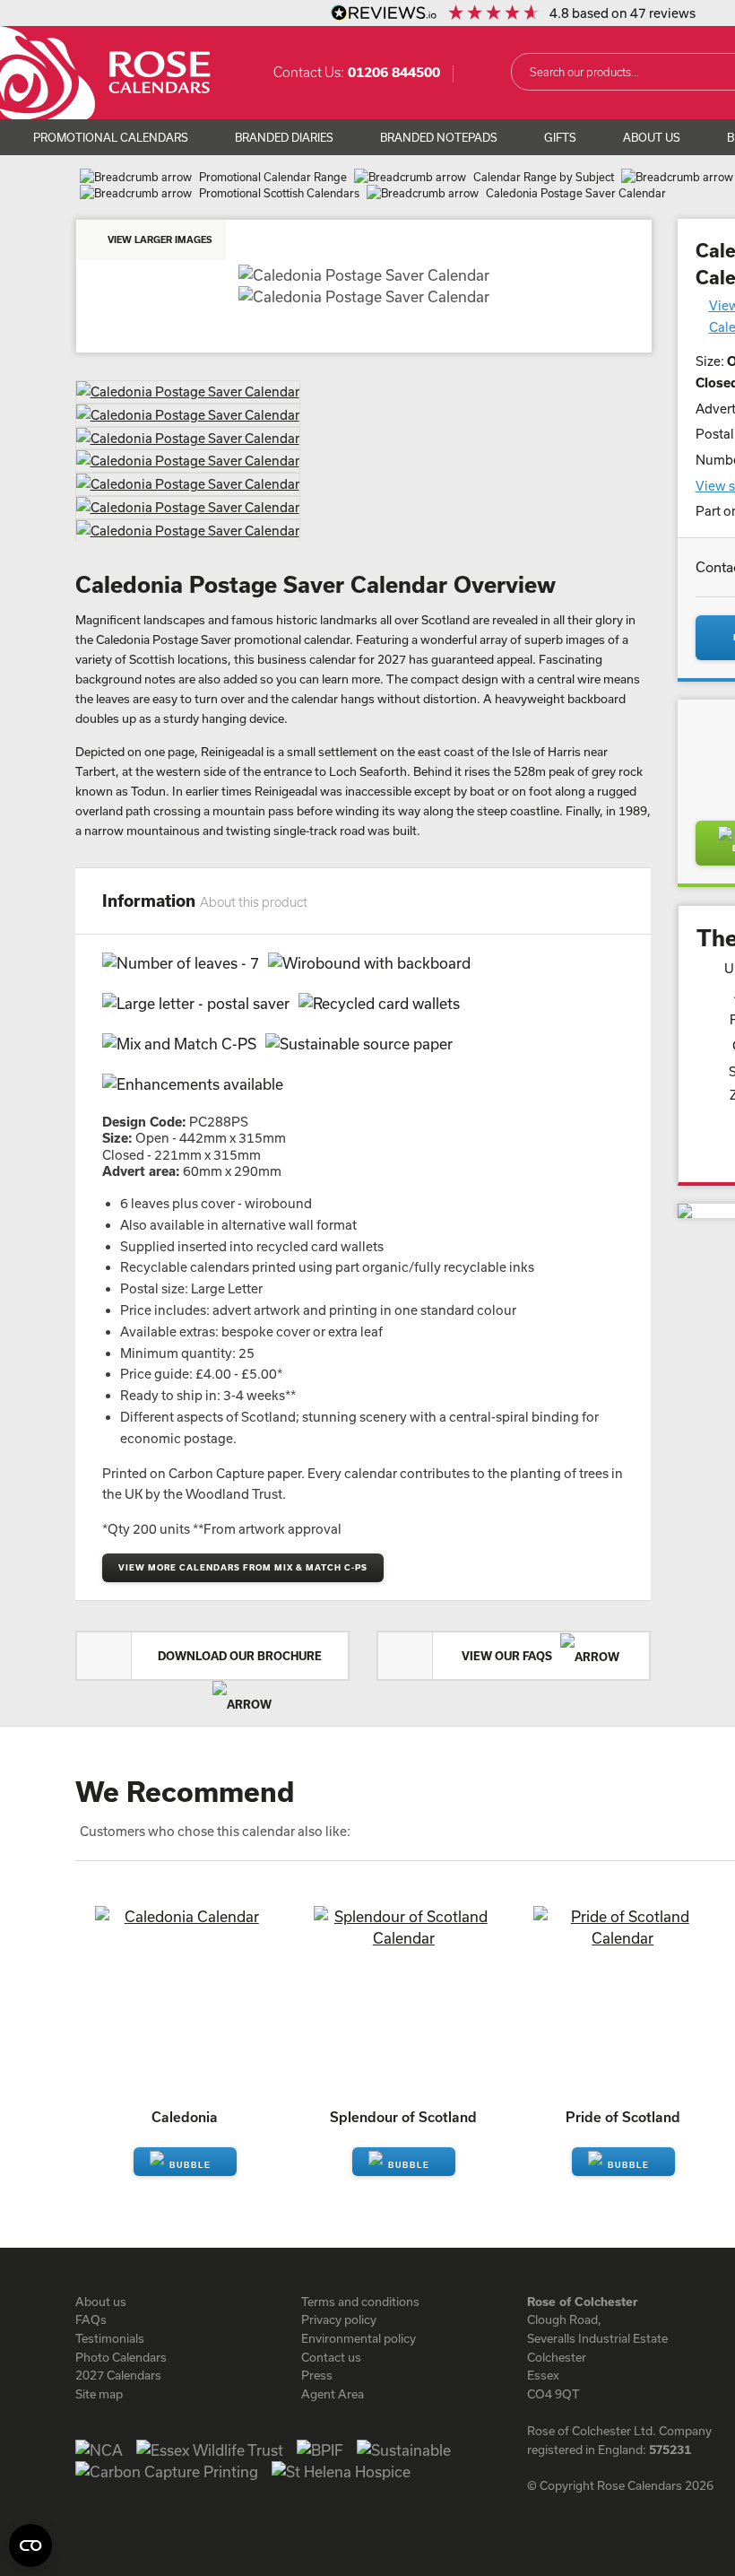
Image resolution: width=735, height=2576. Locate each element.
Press (317, 2375)
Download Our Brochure (240, 1656)
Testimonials (110, 2338)
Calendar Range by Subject (544, 177)
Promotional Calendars (111, 137)
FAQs (91, 2319)
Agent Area (333, 2394)
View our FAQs (508, 1656)
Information (205, 901)
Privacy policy (339, 2319)
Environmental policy (359, 2338)
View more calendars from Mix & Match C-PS (243, 1567)
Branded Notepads (439, 137)
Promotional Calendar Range (273, 177)
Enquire (185, 2162)
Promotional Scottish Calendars (279, 193)
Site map (99, 2394)
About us (101, 2302)
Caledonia (185, 2117)
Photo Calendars (121, 2357)
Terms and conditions (360, 2302)
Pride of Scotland (623, 2117)
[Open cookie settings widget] (30, 2546)
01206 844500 (394, 72)
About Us (652, 137)
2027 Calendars (118, 2375)
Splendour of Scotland (403, 2117)
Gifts (560, 137)
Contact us (331, 2357)
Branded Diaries (284, 137)
